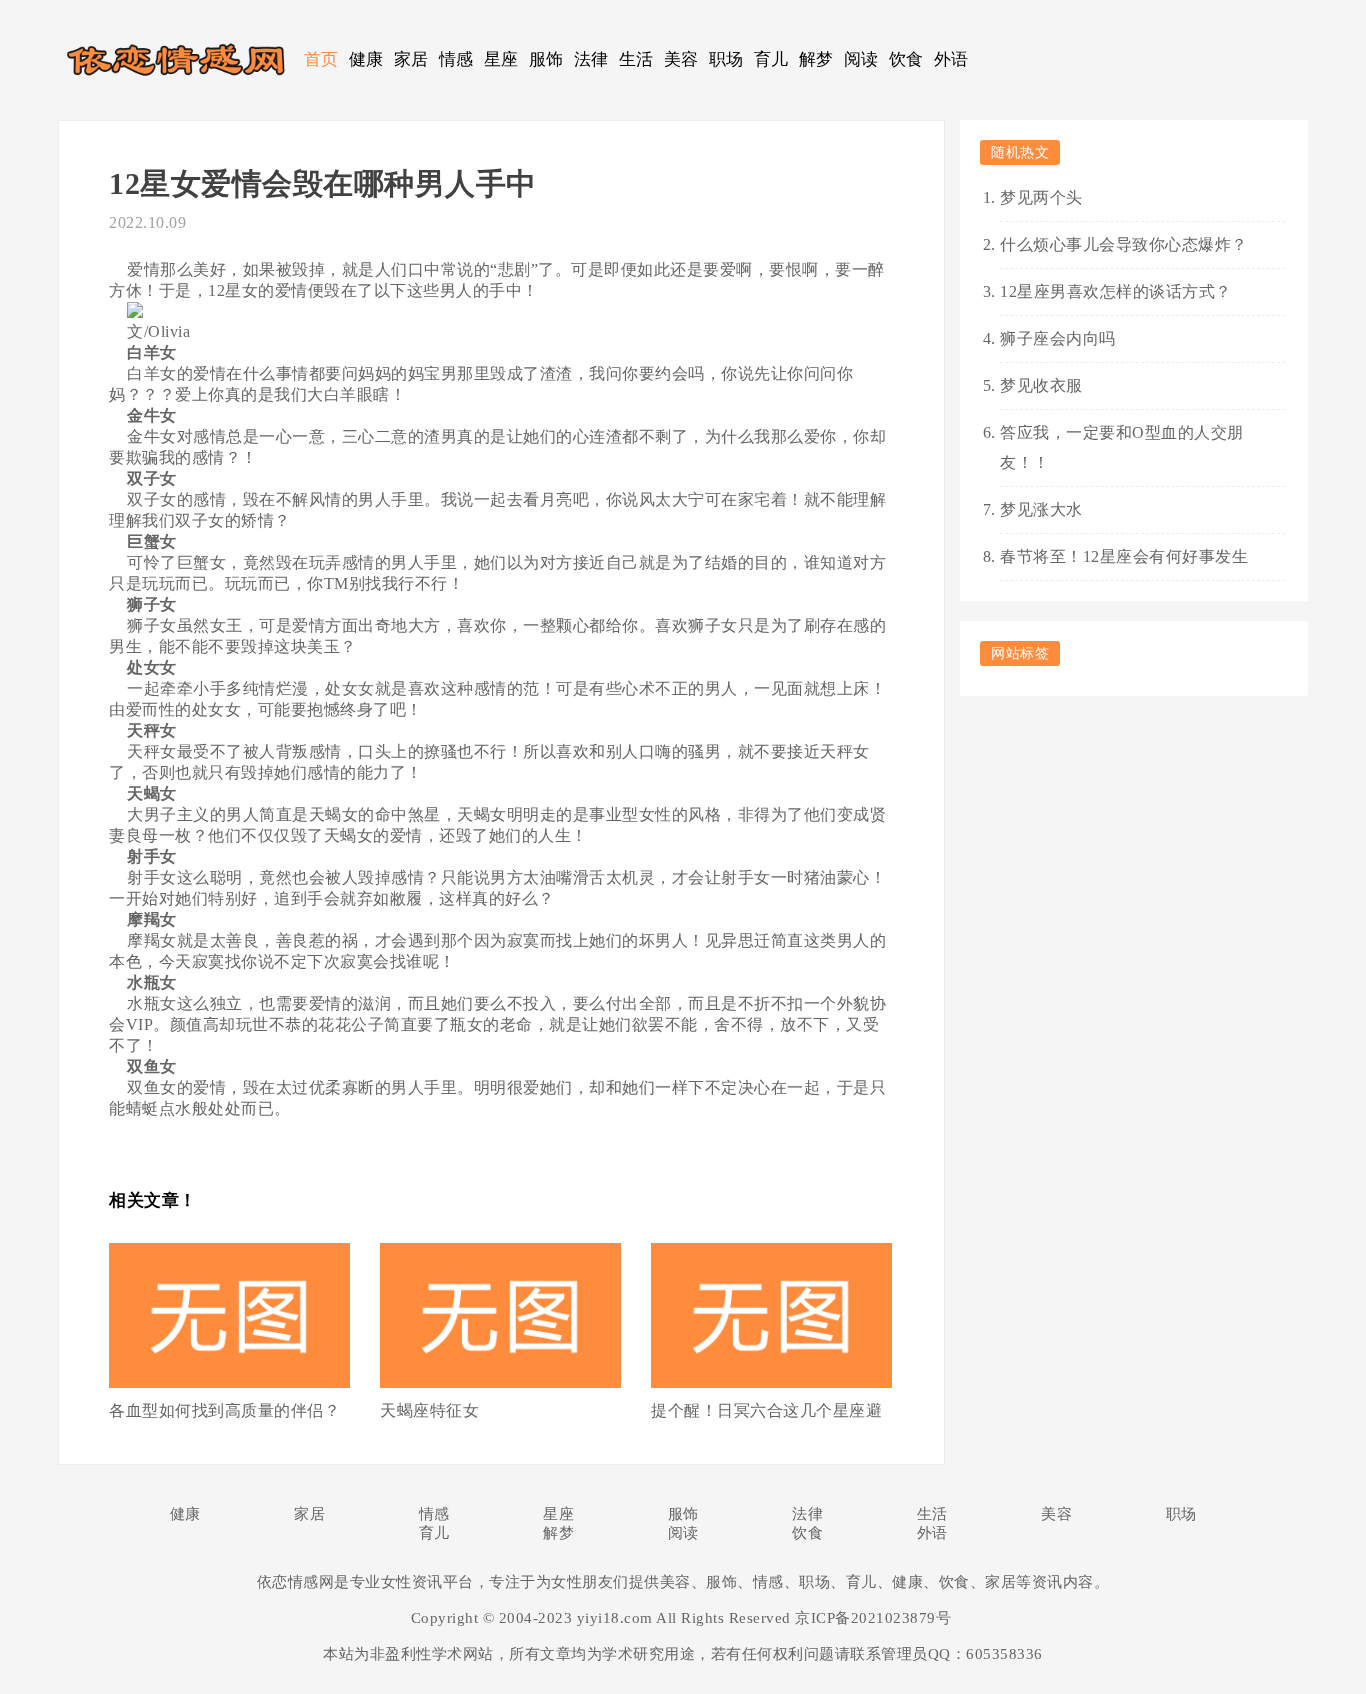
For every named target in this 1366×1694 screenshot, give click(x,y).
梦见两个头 (1041, 197)
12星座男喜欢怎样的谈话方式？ (1116, 291)
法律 (591, 59)
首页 (321, 59)
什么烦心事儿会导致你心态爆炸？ (1124, 244)
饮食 (906, 59)
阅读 (861, 59)
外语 (951, 59)
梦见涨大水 (1041, 509)
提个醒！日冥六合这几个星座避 (766, 1410)
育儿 (771, 59)
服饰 (546, 59)
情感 (456, 59)
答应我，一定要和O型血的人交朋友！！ (1122, 447)
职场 (726, 59)
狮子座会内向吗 (1058, 338)
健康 (366, 59)
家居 (411, 59)
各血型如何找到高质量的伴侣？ (224, 1410)
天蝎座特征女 (429, 1410)
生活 (636, 59)
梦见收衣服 (1041, 385)
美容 (681, 59)
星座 (501, 59)
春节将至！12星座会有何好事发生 (1124, 556)
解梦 (816, 59)
